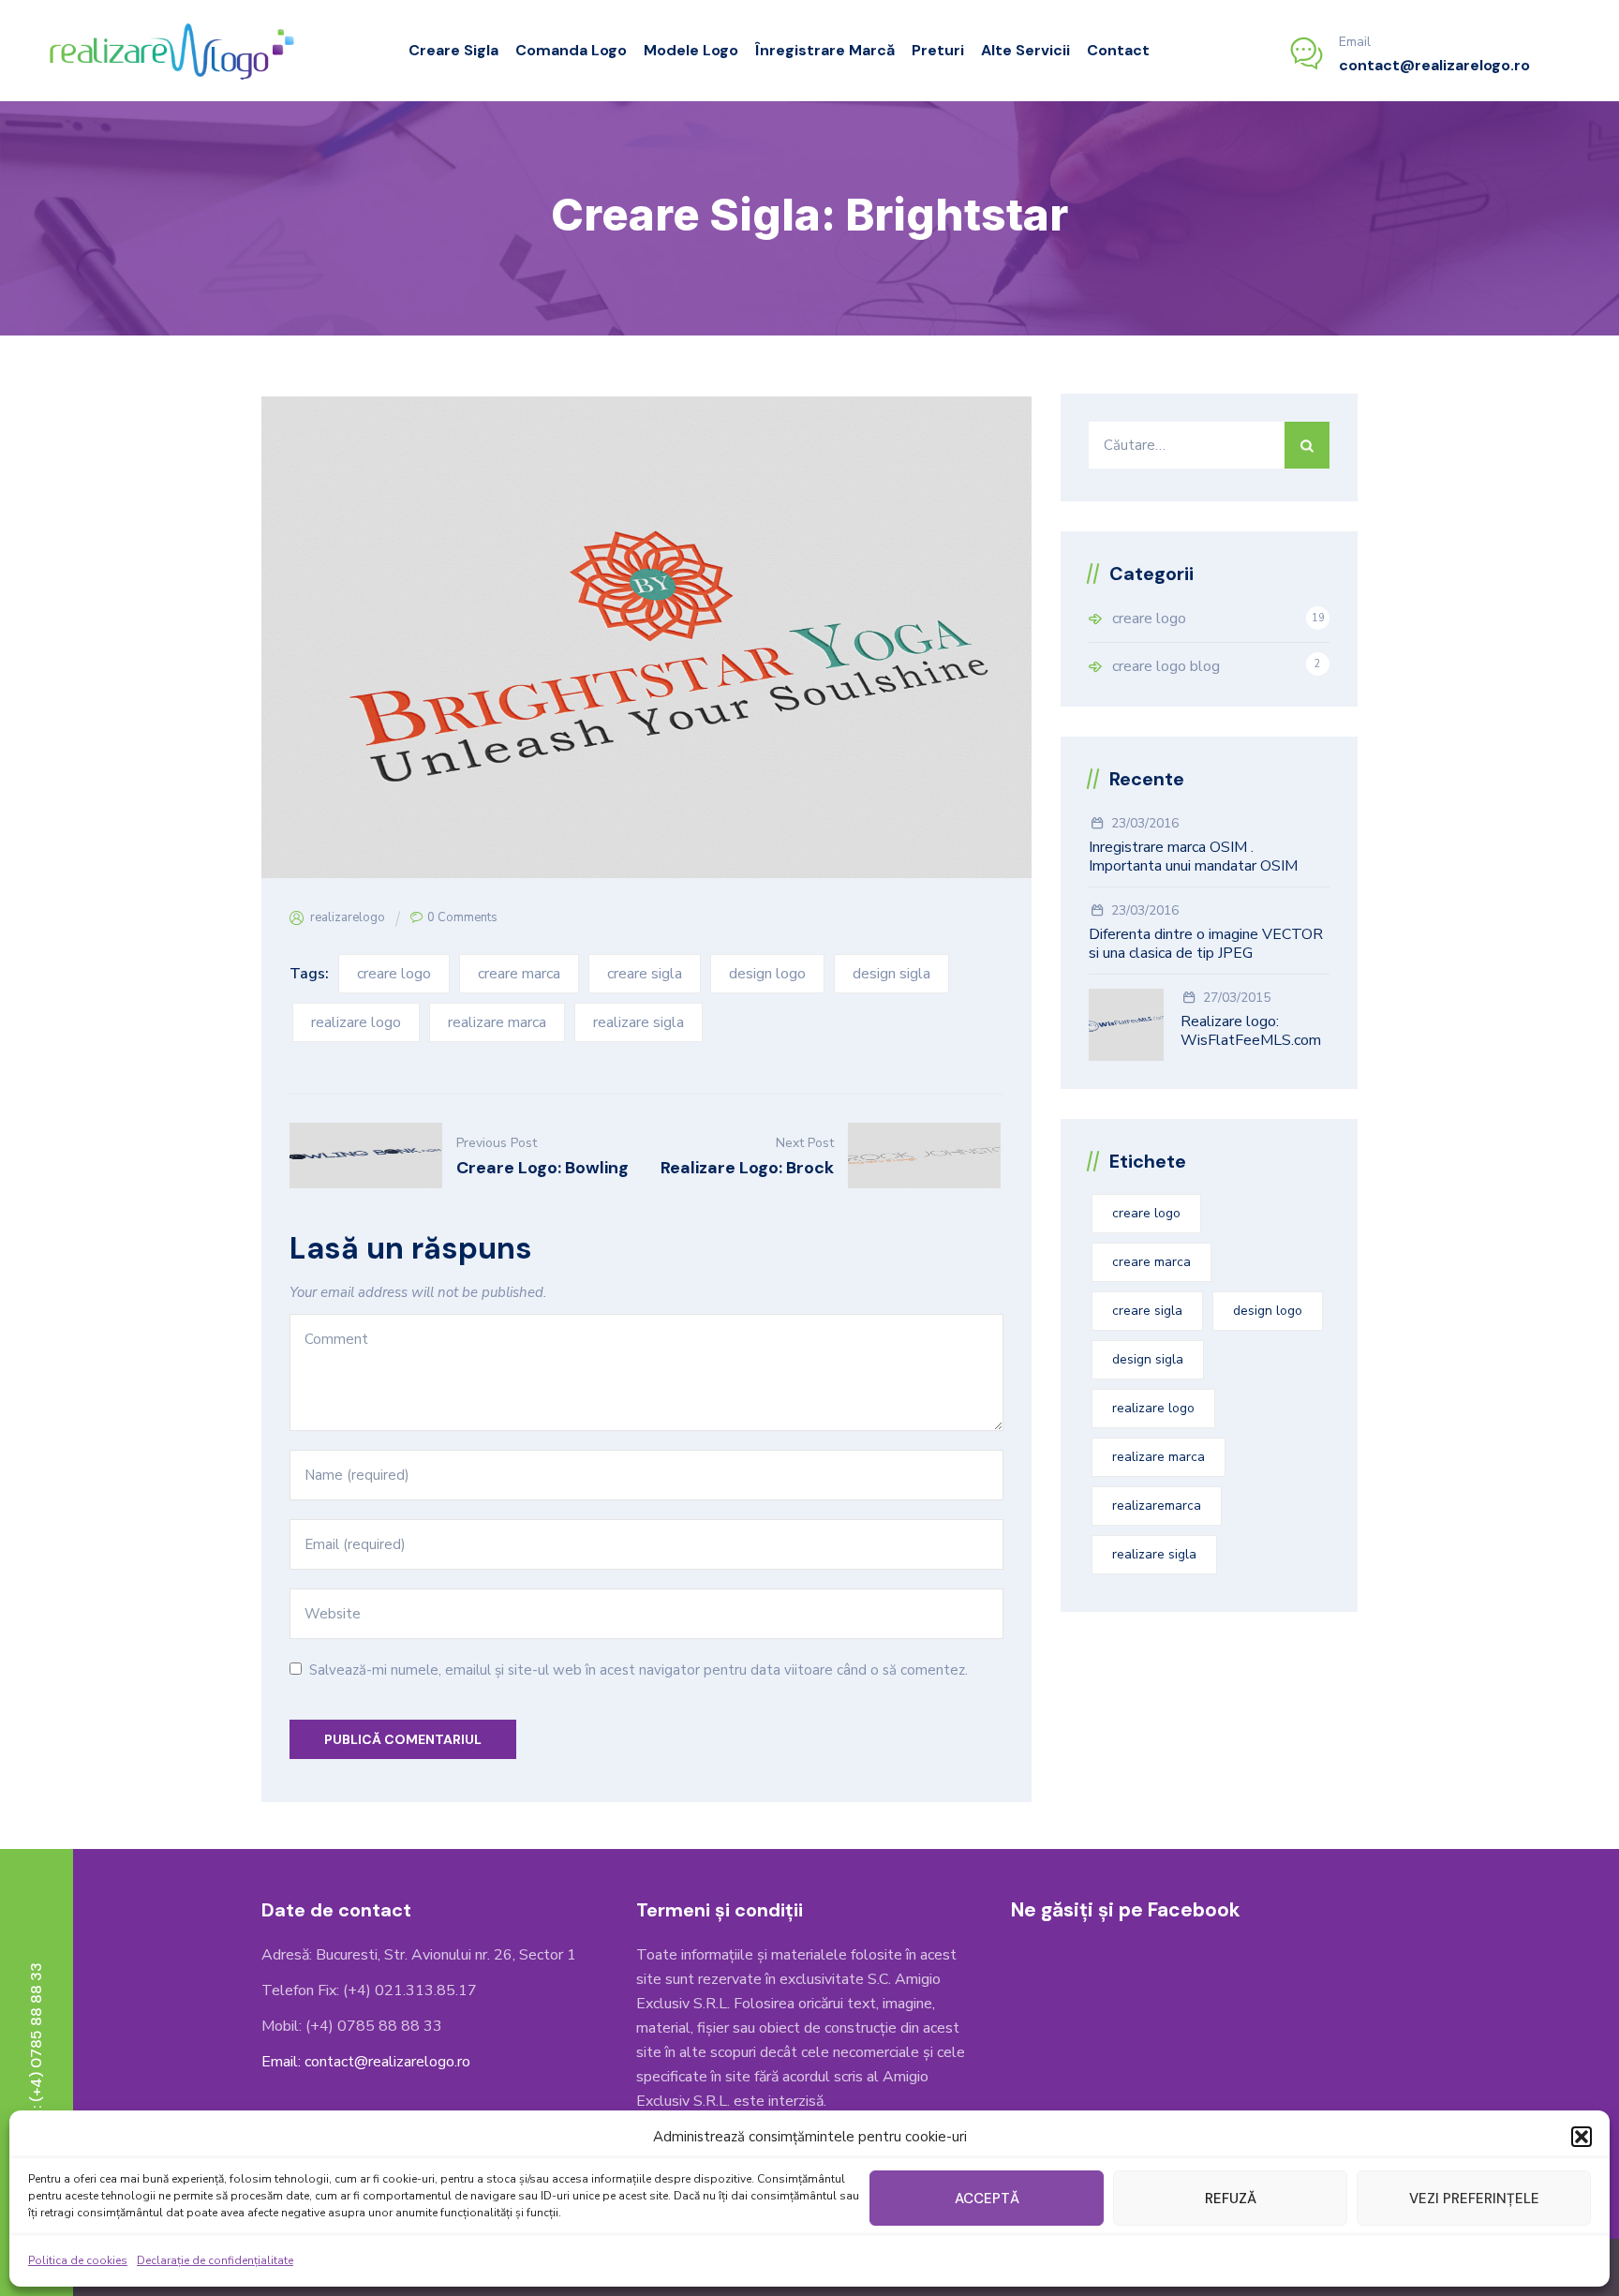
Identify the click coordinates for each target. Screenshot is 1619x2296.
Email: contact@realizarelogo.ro (366, 2062)
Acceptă (987, 2199)
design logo (767, 974)
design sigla (891, 974)
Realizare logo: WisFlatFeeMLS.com (1251, 1031)
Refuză (1231, 2199)
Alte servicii (1025, 50)
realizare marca (497, 1022)
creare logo (394, 974)
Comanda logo (571, 50)
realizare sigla (639, 1022)
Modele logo (691, 50)
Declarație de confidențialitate (215, 2260)
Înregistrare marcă (825, 50)
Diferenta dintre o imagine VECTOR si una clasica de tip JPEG (1206, 944)
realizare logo (356, 1022)
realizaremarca (1157, 1506)
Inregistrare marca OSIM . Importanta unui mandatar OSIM (1193, 857)
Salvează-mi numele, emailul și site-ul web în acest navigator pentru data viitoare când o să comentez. (639, 1670)
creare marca (519, 974)
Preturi (938, 50)
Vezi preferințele (1474, 2199)
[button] (1582, 2137)
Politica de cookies (78, 2260)
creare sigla (645, 974)
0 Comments (462, 917)
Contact (1118, 50)
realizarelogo (348, 917)
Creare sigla (453, 50)
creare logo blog (1166, 666)
